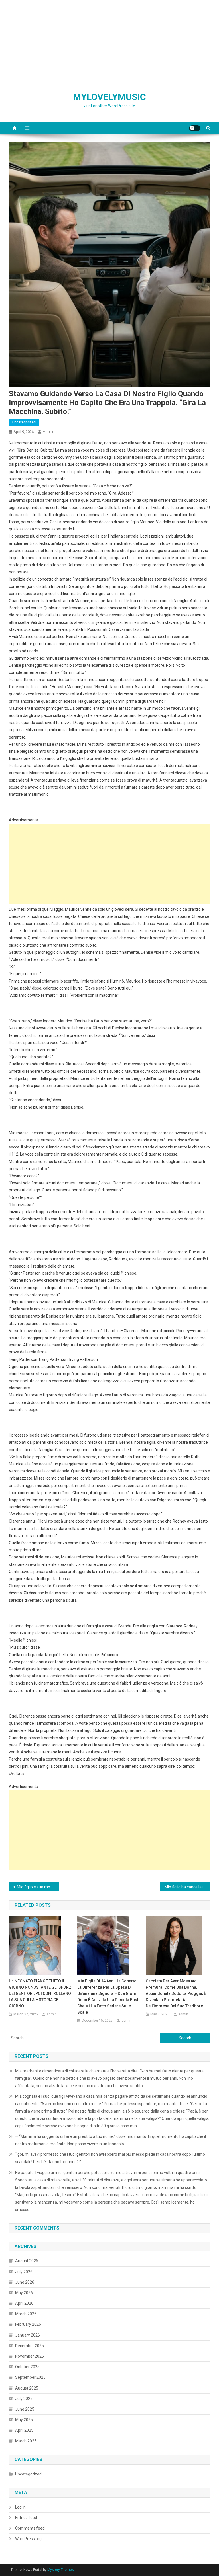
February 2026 (28, 2324)
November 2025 (30, 2356)
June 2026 (25, 2282)
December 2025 (30, 2346)
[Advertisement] (109, 43)
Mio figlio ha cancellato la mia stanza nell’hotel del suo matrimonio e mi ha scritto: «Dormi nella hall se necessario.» (187, 1887)
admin (49, 432)
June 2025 (25, 2409)
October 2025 (27, 2367)
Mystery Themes (61, 2570)
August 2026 (27, 2261)
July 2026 (24, 2272)
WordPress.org (28, 2539)
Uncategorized (24, 422)
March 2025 (26, 2441)
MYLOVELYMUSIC (109, 97)
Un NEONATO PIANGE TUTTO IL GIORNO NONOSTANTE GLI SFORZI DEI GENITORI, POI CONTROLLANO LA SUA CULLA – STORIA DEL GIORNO (41, 1993)
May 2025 (24, 2420)
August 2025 (27, 2388)
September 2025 (30, 2377)
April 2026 (24, 2303)
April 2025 (24, 2430)
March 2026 (26, 2314)
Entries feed (26, 2518)
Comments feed (30, 2528)
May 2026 (24, 2293)
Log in (20, 2507)
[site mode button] (195, 128)
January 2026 (28, 2335)
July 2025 (24, 2399)
